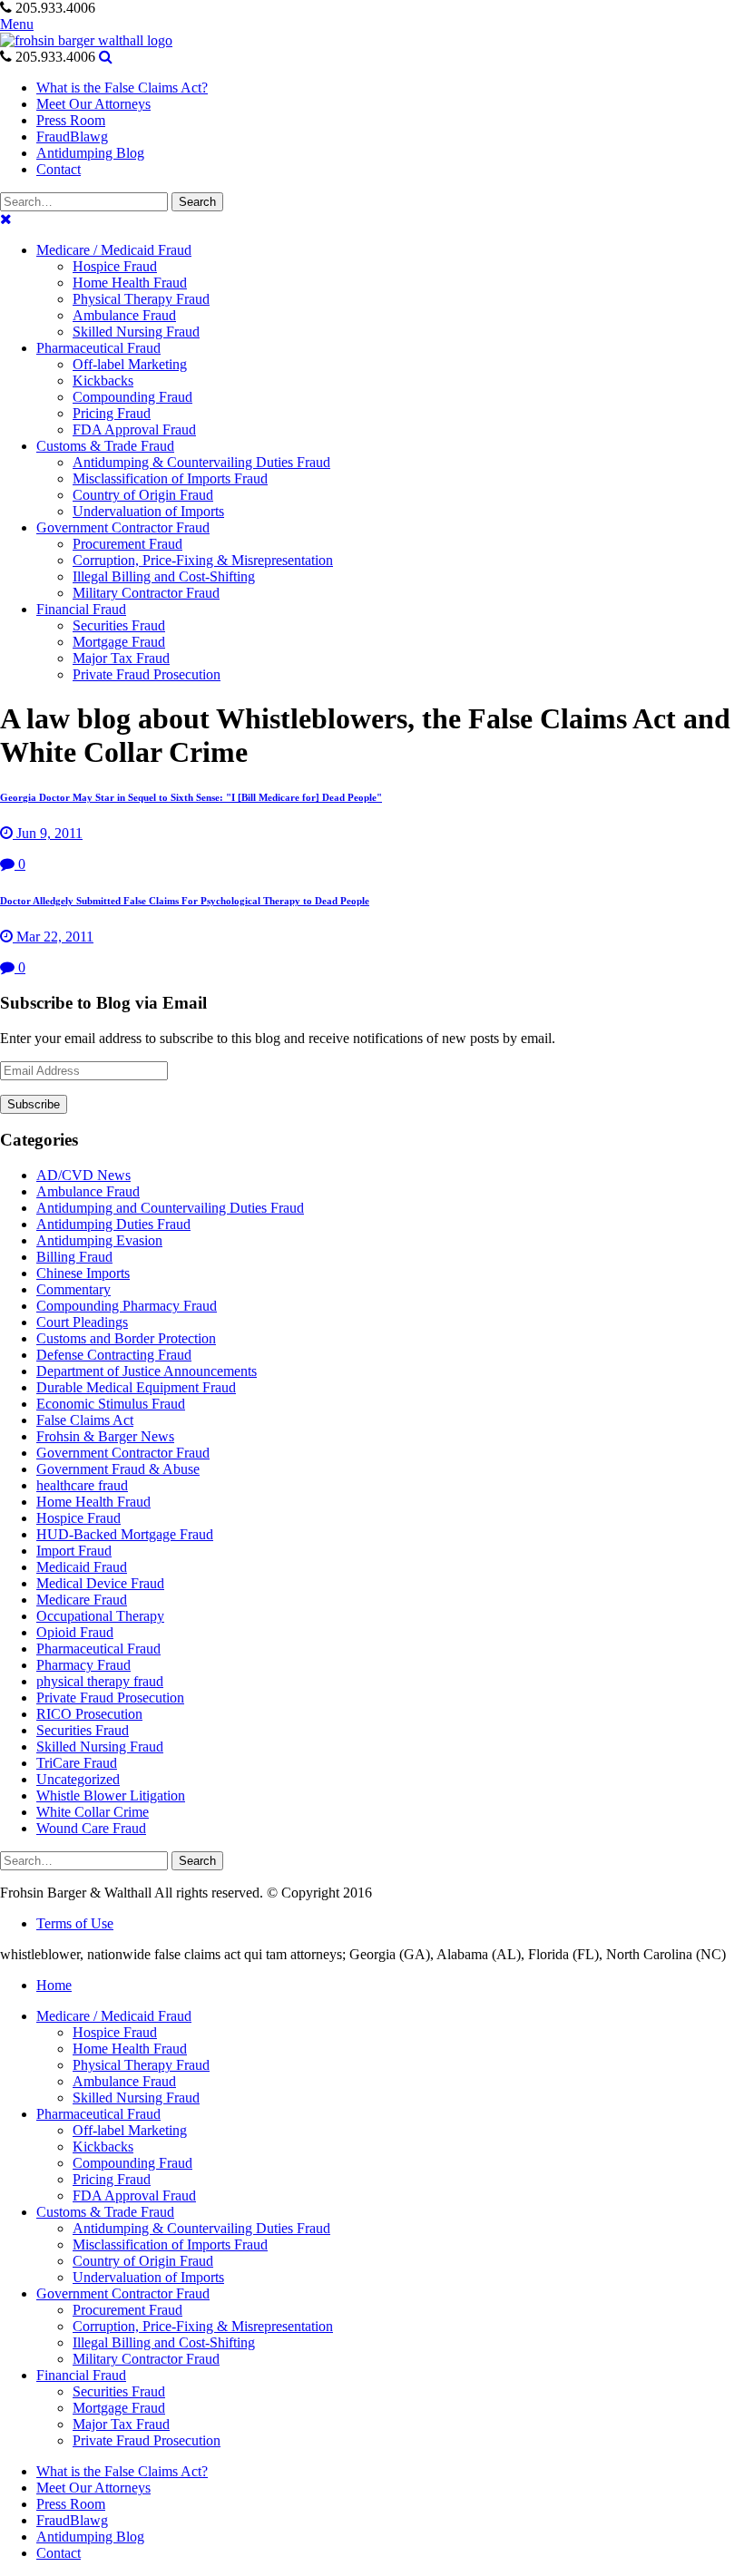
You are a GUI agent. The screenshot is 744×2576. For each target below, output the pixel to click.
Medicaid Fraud (82, 1567)
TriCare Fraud (77, 1763)
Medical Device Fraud (100, 1583)
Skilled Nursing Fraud (100, 1747)
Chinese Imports (83, 1273)
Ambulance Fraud (88, 1191)
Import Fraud (74, 1551)
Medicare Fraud (82, 1600)
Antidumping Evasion (99, 1240)
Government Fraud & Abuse (118, 1469)
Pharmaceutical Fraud (98, 1649)
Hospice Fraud (78, 1518)
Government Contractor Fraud (123, 1453)
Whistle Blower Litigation (111, 1795)
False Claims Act (85, 1420)
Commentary (73, 1289)
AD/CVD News (83, 1175)
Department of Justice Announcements (147, 1371)
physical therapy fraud (100, 1681)
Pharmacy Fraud (83, 1665)
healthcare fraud (82, 1485)
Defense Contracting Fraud (114, 1355)
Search (197, 202)
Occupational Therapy (100, 1616)
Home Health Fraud (93, 1502)
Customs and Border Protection (126, 1338)
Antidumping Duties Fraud (113, 1224)
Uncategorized (78, 1779)
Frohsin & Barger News (105, 1436)
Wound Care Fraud (91, 1828)
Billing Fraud (74, 1257)
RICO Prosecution (89, 1714)
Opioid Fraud (75, 1632)
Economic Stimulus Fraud (111, 1404)
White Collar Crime (93, 1812)
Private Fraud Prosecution (110, 1698)
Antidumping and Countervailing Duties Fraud (170, 1208)
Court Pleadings (82, 1322)
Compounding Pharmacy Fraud (127, 1306)
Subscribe (34, 1104)
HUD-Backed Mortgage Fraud (125, 1534)
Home (54, 1985)
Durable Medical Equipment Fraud (136, 1387)
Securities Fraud (83, 1730)
